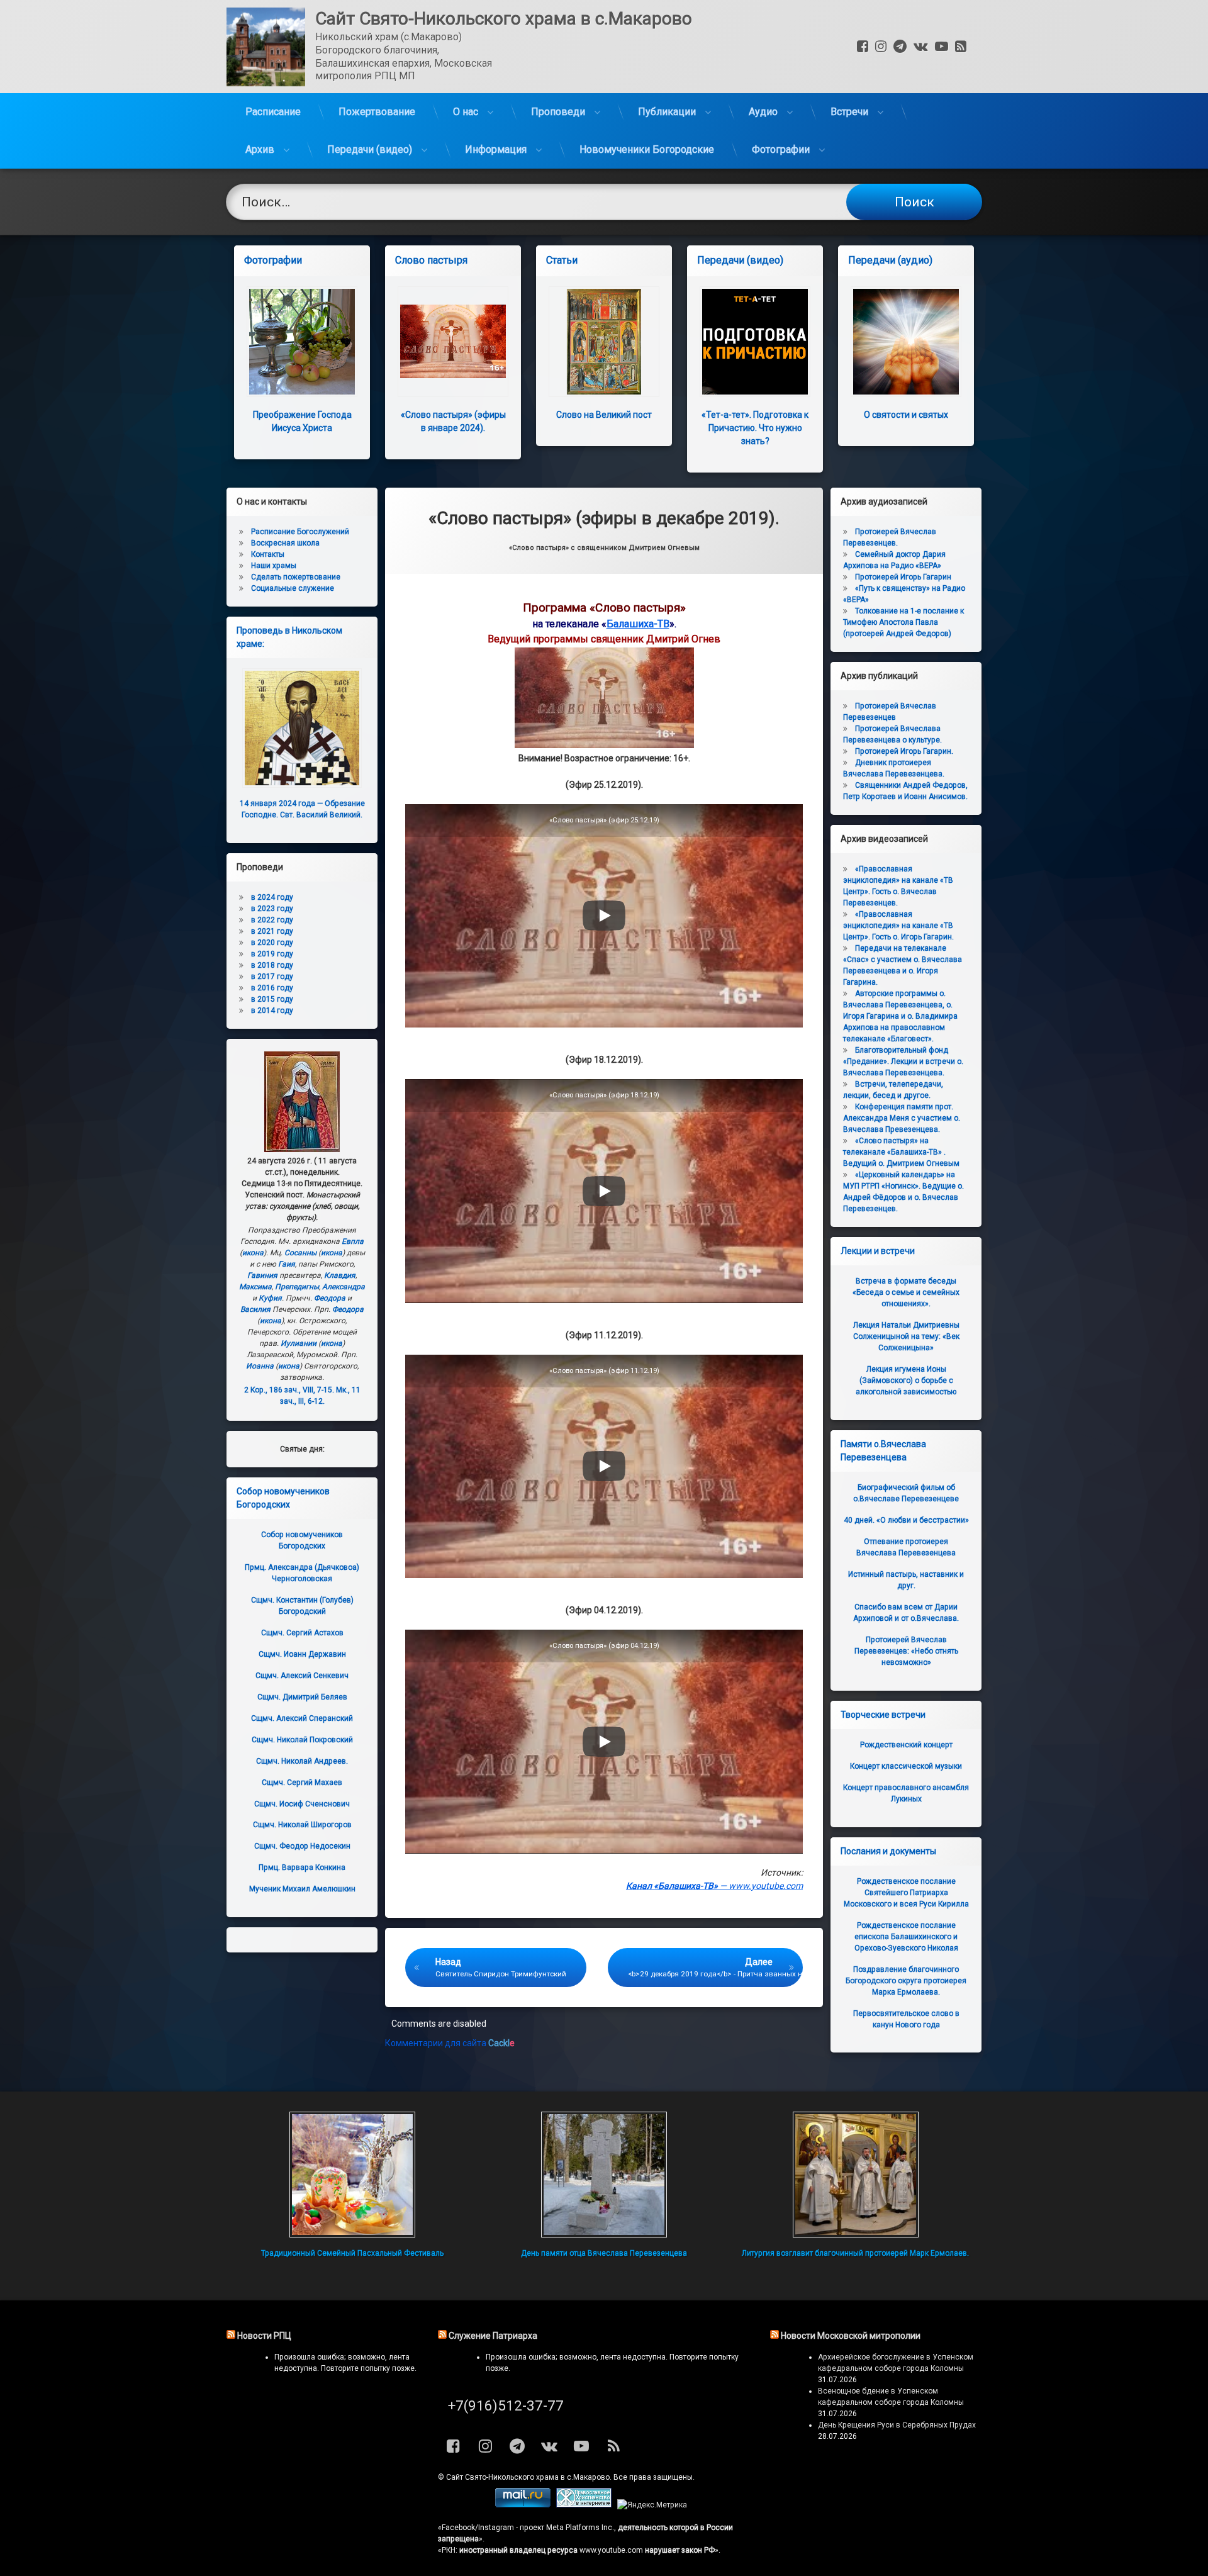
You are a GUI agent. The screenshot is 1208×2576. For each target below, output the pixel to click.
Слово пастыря (431, 260)
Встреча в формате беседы (906, 1292)
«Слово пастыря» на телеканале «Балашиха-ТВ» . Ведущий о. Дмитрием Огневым (901, 1152)
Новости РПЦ (264, 2336)
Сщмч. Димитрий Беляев (302, 1697)
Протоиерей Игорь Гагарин (903, 577)
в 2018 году (272, 965)
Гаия (287, 1264)
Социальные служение (293, 588)
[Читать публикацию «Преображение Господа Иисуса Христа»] (302, 342)
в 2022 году (272, 920)
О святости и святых (906, 415)
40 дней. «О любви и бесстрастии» (906, 1520)
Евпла (353, 1241)
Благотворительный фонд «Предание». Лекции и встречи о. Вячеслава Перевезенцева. (903, 1061)
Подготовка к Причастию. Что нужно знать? (755, 428)
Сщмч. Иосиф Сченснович (302, 1804)
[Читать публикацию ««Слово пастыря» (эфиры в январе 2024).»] (453, 342)
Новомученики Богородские (647, 149)
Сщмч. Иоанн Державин (302, 1654)
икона (253, 1253)
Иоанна (260, 1366)
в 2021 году (272, 931)
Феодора (330, 1298)
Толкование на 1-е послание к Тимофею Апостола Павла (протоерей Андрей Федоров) (903, 622)
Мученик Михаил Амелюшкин (302, 1889)
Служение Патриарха (493, 2336)
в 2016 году (272, 988)
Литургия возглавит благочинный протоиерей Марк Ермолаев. (855, 2253)
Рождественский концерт (906, 1745)
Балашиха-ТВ (638, 624)
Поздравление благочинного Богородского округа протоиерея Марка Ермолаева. (906, 1981)
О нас (466, 112)
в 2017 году (272, 977)
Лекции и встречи (878, 1251)
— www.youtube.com (714, 1886)
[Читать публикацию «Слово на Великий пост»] (604, 342)
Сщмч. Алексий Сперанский (302, 1718)
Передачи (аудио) (890, 260)
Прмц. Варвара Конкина (302, 1868)
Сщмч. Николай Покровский (302, 1740)
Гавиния (262, 1275)
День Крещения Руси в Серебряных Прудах (897, 2425)
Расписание (273, 112)
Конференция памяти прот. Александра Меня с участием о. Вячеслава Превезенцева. (902, 1118)
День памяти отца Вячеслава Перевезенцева (604, 2253)
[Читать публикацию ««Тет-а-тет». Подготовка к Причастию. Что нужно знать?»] (755, 342)
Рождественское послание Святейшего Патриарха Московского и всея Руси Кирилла (906, 1893)
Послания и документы (888, 1851)
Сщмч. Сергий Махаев (302, 1783)
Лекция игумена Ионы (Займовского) (906, 1380)
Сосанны (300, 1253)
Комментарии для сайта (450, 2043)
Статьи (562, 260)
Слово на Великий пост (604, 415)
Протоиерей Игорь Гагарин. (904, 751)
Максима (255, 1287)
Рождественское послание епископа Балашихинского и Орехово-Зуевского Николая (906, 1937)
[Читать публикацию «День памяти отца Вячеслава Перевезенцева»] (604, 2175)
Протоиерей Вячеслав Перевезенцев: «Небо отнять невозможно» (906, 1651)
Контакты (268, 554)
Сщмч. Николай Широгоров (302, 1825)
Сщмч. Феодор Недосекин (302, 1846)
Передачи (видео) (370, 149)
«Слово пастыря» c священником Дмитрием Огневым (604, 548)
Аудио (763, 112)
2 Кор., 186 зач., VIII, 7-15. (289, 1390)
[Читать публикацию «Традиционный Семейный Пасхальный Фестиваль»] (352, 2175)
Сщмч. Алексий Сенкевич (302, 1676)
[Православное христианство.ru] (584, 2505)
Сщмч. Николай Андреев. (302, 1761)
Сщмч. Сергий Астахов (302, 1633)
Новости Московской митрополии (851, 2336)
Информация (496, 149)
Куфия (270, 1298)
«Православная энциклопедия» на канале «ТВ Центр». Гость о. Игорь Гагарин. (898, 926)
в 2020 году (272, 943)
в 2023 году (272, 909)
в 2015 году (272, 999)
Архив (260, 149)
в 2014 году (272, 1011)
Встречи (849, 112)
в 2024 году (272, 897)
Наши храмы (274, 566)
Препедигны (297, 1287)
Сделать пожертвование (296, 577)
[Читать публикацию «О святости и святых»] (906, 342)
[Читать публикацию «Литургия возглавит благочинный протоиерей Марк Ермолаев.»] (856, 2175)
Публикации (667, 112)
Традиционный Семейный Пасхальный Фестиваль (352, 2253)
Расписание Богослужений (300, 532)
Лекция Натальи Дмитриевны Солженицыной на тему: (906, 1336)
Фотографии (781, 149)
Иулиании (299, 1343)
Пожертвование (377, 112)
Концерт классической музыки (906, 1766)
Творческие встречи (883, 1715)
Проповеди (558, 112)
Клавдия (340, 1275)
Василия (255, 1309)
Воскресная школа (285, 543)
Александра (344, 1287)
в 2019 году (272, 954)
